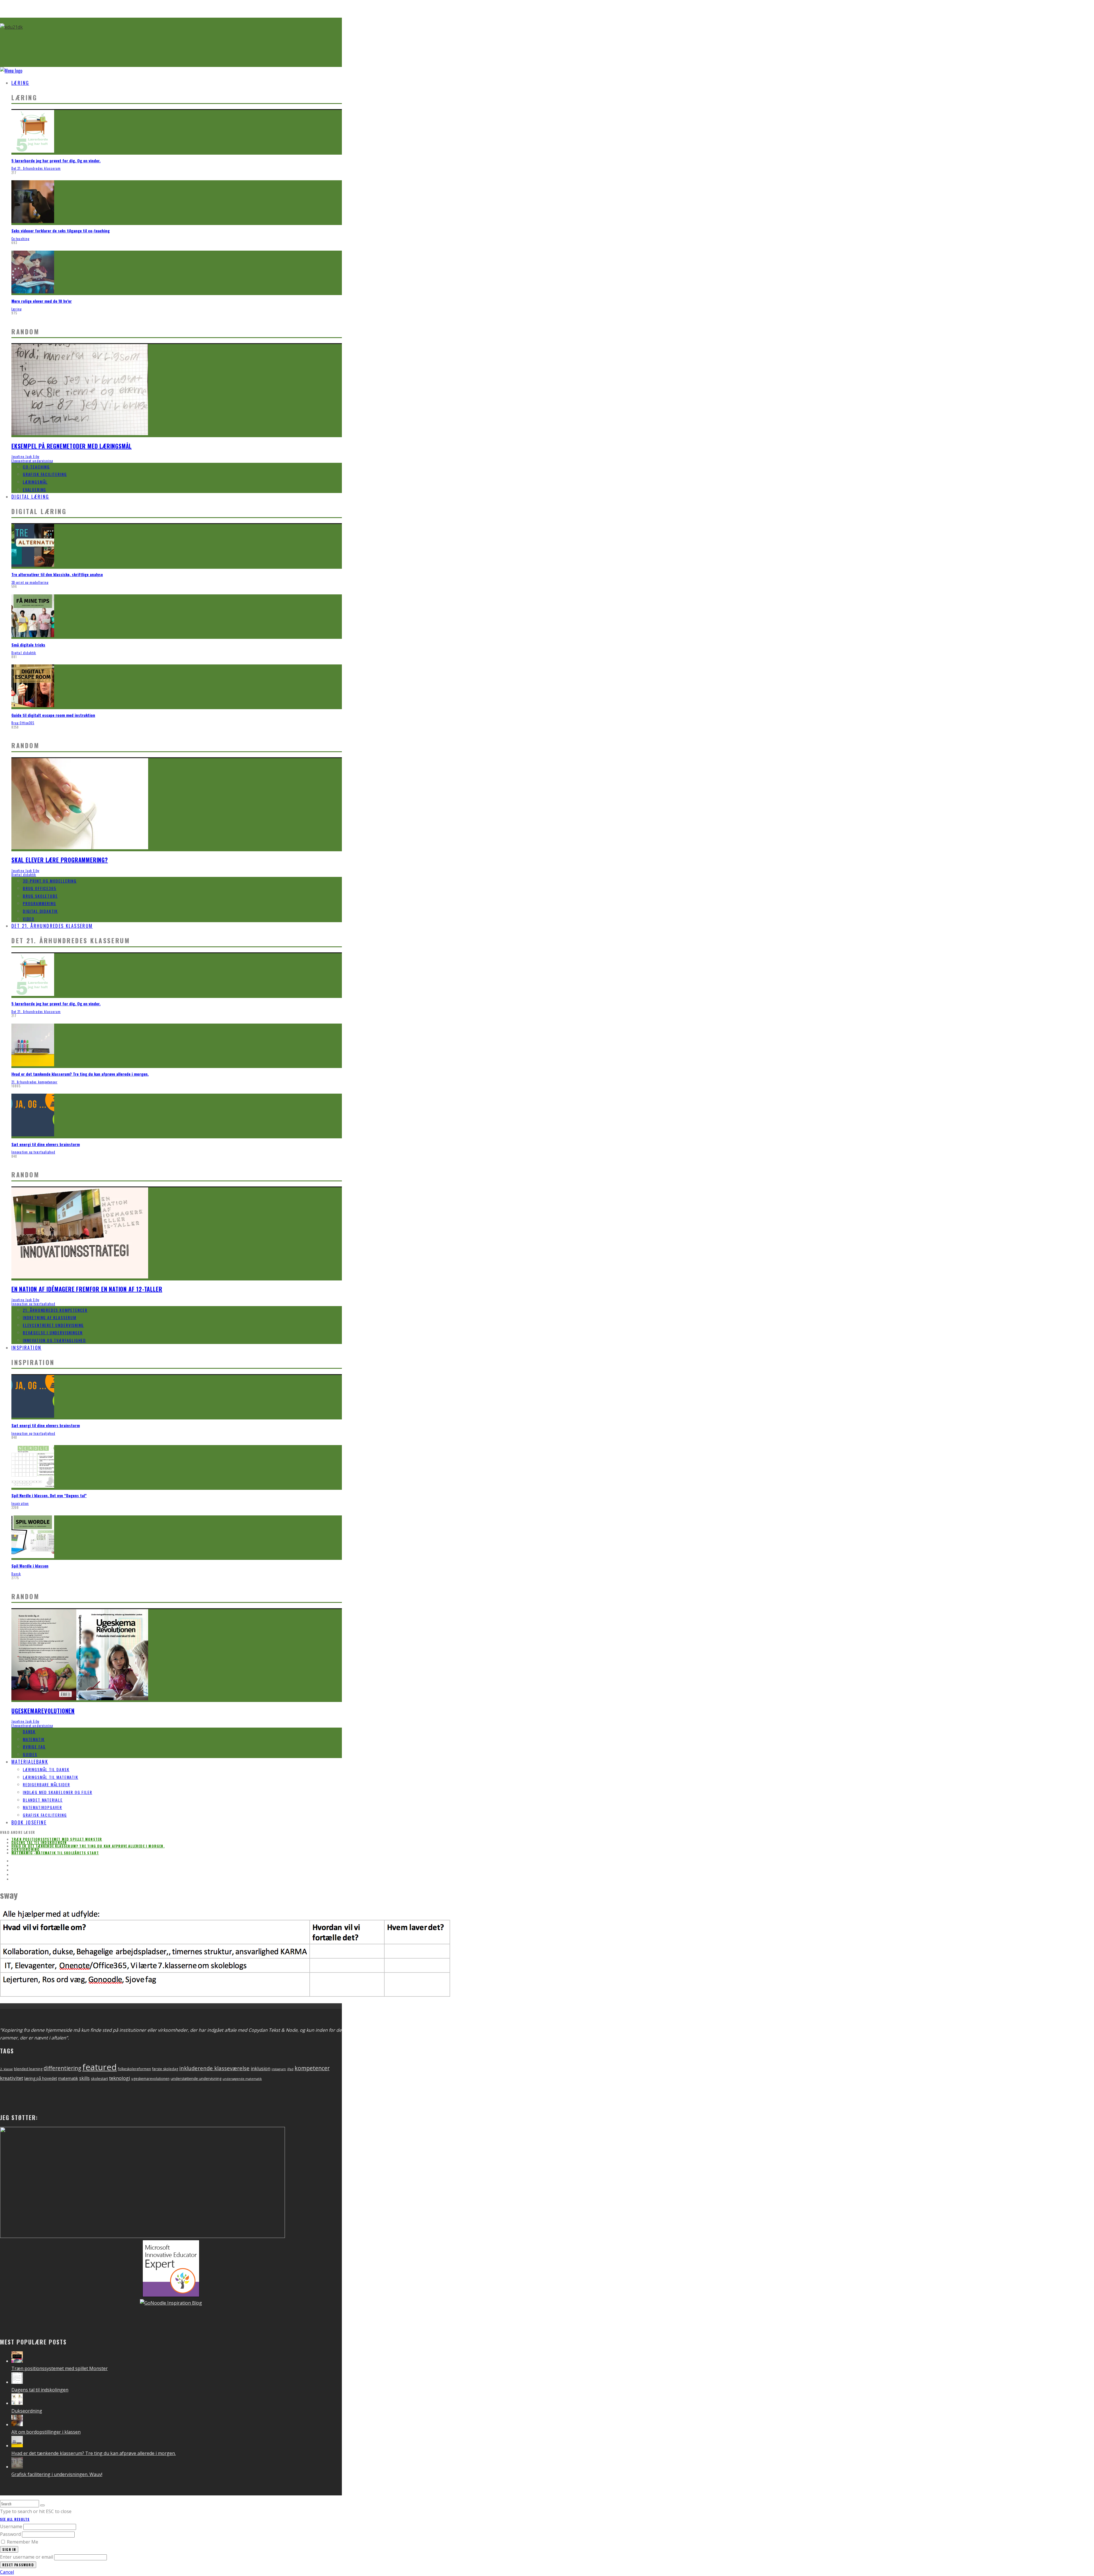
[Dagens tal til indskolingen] (17, 2382)
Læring (20, 83)
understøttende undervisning (196, 2078)
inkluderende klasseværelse (214, 2068)
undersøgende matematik (242, 2079)
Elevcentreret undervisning (32, 461)
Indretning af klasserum (50, 1317)
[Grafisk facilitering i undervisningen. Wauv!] (17, 2467)
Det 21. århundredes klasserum (36, 168)
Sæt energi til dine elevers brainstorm (46, 1144)
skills (84, 2078)
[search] (42, 2505)
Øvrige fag (34, 1747)
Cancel (7, 2572)
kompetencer (312, 2068)
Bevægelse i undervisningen (53, 1332)
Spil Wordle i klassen (30, 1566)
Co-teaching (20, 239)
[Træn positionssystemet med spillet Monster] (17, 2361)
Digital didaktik (24, 653)
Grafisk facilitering (45, 474)
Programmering (39, 903)
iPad (290, 2069)
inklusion (261, 2068)
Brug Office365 (23, 723)
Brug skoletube (40, 896)
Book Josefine (29, 1822)
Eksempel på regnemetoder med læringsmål (72, 446)
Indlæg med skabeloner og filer (58, 1792)
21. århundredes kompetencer (34, 1082)
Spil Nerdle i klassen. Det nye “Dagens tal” (49, 1495)
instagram (279, 2069)
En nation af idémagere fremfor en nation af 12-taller (87, 1289)
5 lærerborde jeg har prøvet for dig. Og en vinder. (56, 160)
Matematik (34, 1739)
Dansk (16, 1574)
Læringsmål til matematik (51, 1777)
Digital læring (30, 497)
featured (100, 2067)
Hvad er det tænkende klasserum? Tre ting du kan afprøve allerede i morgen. (80, 1074)
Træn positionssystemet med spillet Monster (57, 1839)
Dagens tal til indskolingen (39, 1843)
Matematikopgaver (42, 1807)
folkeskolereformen (134, 2069)
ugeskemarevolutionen (150, 2079)
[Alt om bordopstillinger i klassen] (17, 2424)
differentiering (62, 2068)
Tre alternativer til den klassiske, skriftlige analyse (57, 574)
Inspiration (26, 1348)
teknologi (120, 2078)
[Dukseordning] (17, 2403)
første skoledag (165, 2069)
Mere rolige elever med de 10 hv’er (42, 301)
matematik (68, 2078)
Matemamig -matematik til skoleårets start (55, 1853)
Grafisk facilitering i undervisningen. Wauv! (57, 2474)
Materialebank (30, 1762)
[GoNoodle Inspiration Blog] (171, 2295)
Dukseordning (25, 1849)
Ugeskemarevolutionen (43, 1711)
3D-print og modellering (30, 582)
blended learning (28, 2069)
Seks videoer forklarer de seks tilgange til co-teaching (61, 231)
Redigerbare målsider (46, 1784)
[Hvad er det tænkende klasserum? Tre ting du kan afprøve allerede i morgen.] (17, 2446)
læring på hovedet (41, 2078)
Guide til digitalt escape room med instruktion (53, 715)
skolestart (99, 2078)
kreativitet (12, 2078)
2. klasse (6, 2069)
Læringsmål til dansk (46, 1769)
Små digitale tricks (28, 645)
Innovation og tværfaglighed (33, 1152)
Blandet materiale (43, 1800)
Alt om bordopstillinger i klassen (46, 2432)
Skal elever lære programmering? (60, 860)
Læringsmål (35, 482)
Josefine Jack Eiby (25, 457)
